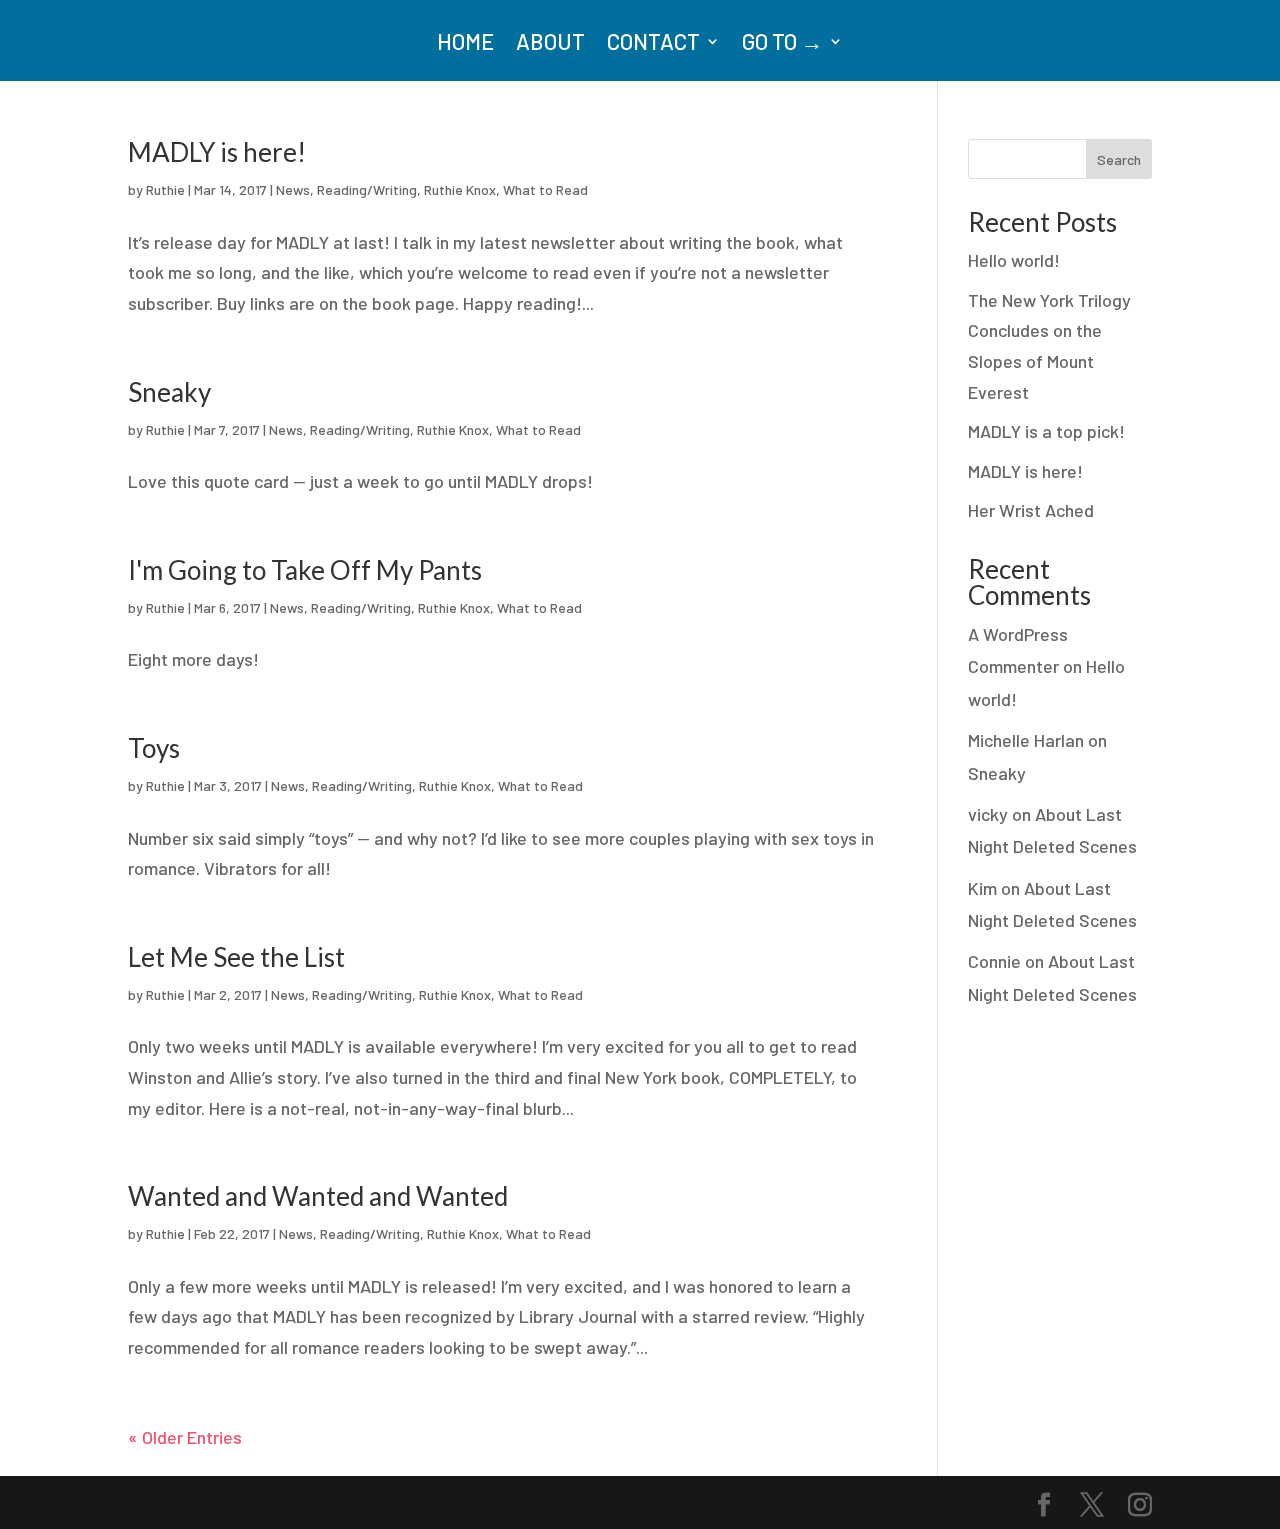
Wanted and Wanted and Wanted (318, 1196)
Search (1119, 159)
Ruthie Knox (460, 189)
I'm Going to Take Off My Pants (305, 570)
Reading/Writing (367, 189)
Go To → (782, 44)
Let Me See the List (236, 957)
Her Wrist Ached (1031, 510)
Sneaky (169, 392)
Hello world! (1014, 260)
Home (465, 44)
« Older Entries (185, 1437)
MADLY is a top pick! (1046, 431)
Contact (653, 44)
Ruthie (165, 189)
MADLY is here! (217, 152)
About (550, 44)
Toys (154, 748)
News (293, 189)
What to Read (545, 189)
